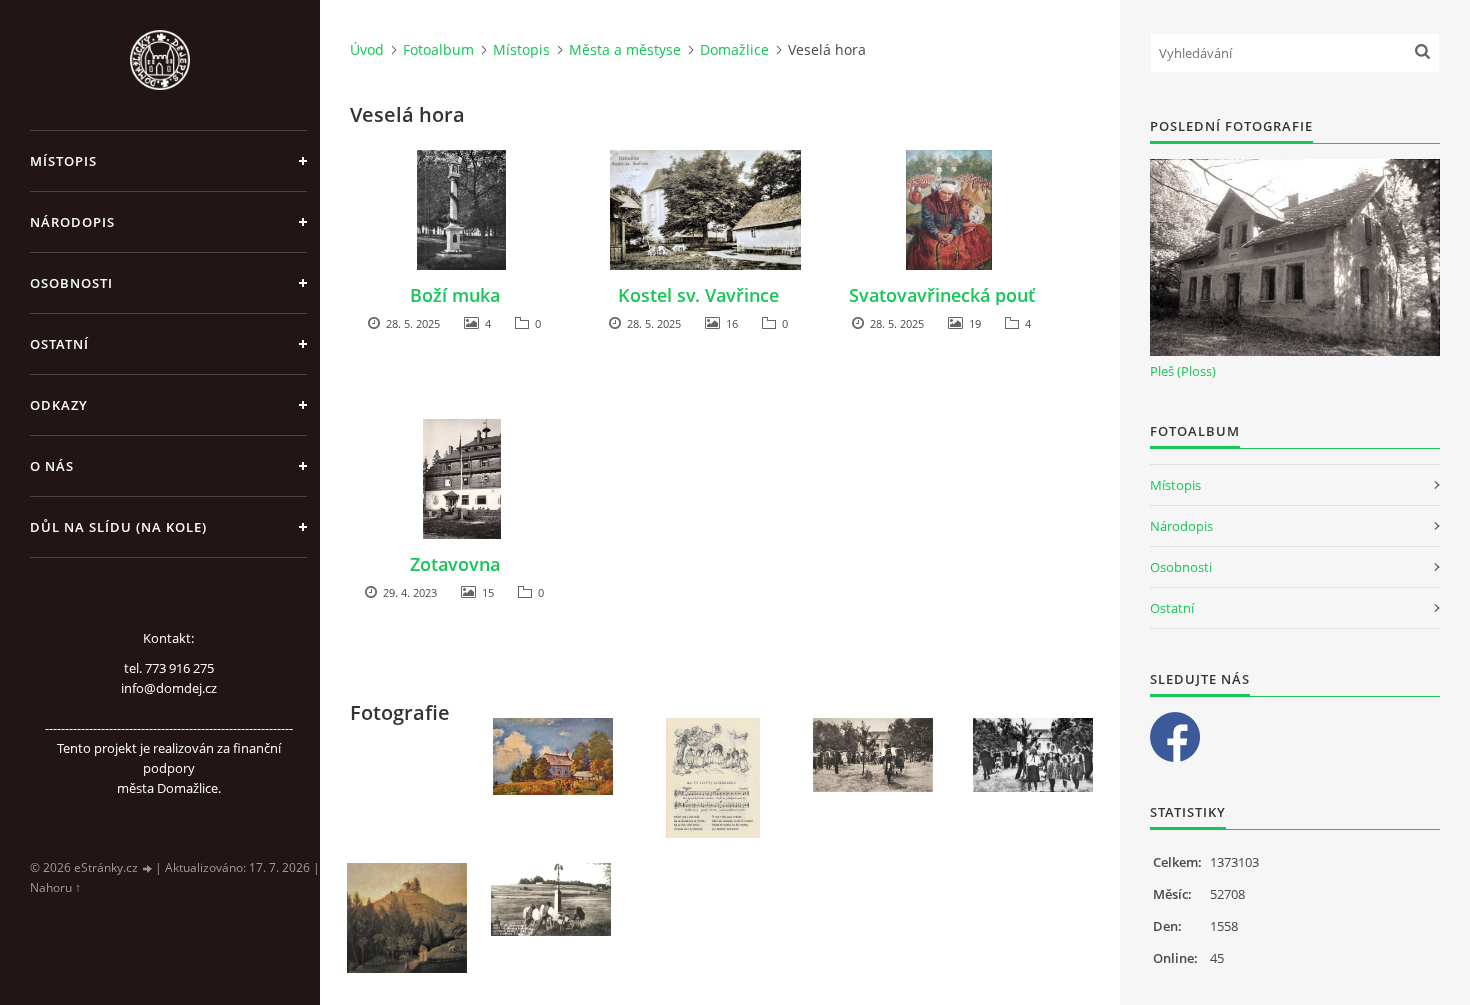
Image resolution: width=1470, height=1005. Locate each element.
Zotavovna (455, 564)
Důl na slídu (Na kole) (118, 527)
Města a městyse (625, 49)
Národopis (72, 222)
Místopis (63, 161)
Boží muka (455, 295)
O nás (52, 466)
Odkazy (59, 405)
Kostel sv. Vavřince (698, 295)
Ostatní (59, 344)
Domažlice (734, 49)
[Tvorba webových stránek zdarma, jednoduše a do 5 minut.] (148, 868)
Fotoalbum (438, 49)
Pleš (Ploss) (1183, 371)
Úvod (367, 49)
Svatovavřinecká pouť (942, 295)
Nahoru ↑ (55, 887)
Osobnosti (71, 283)
